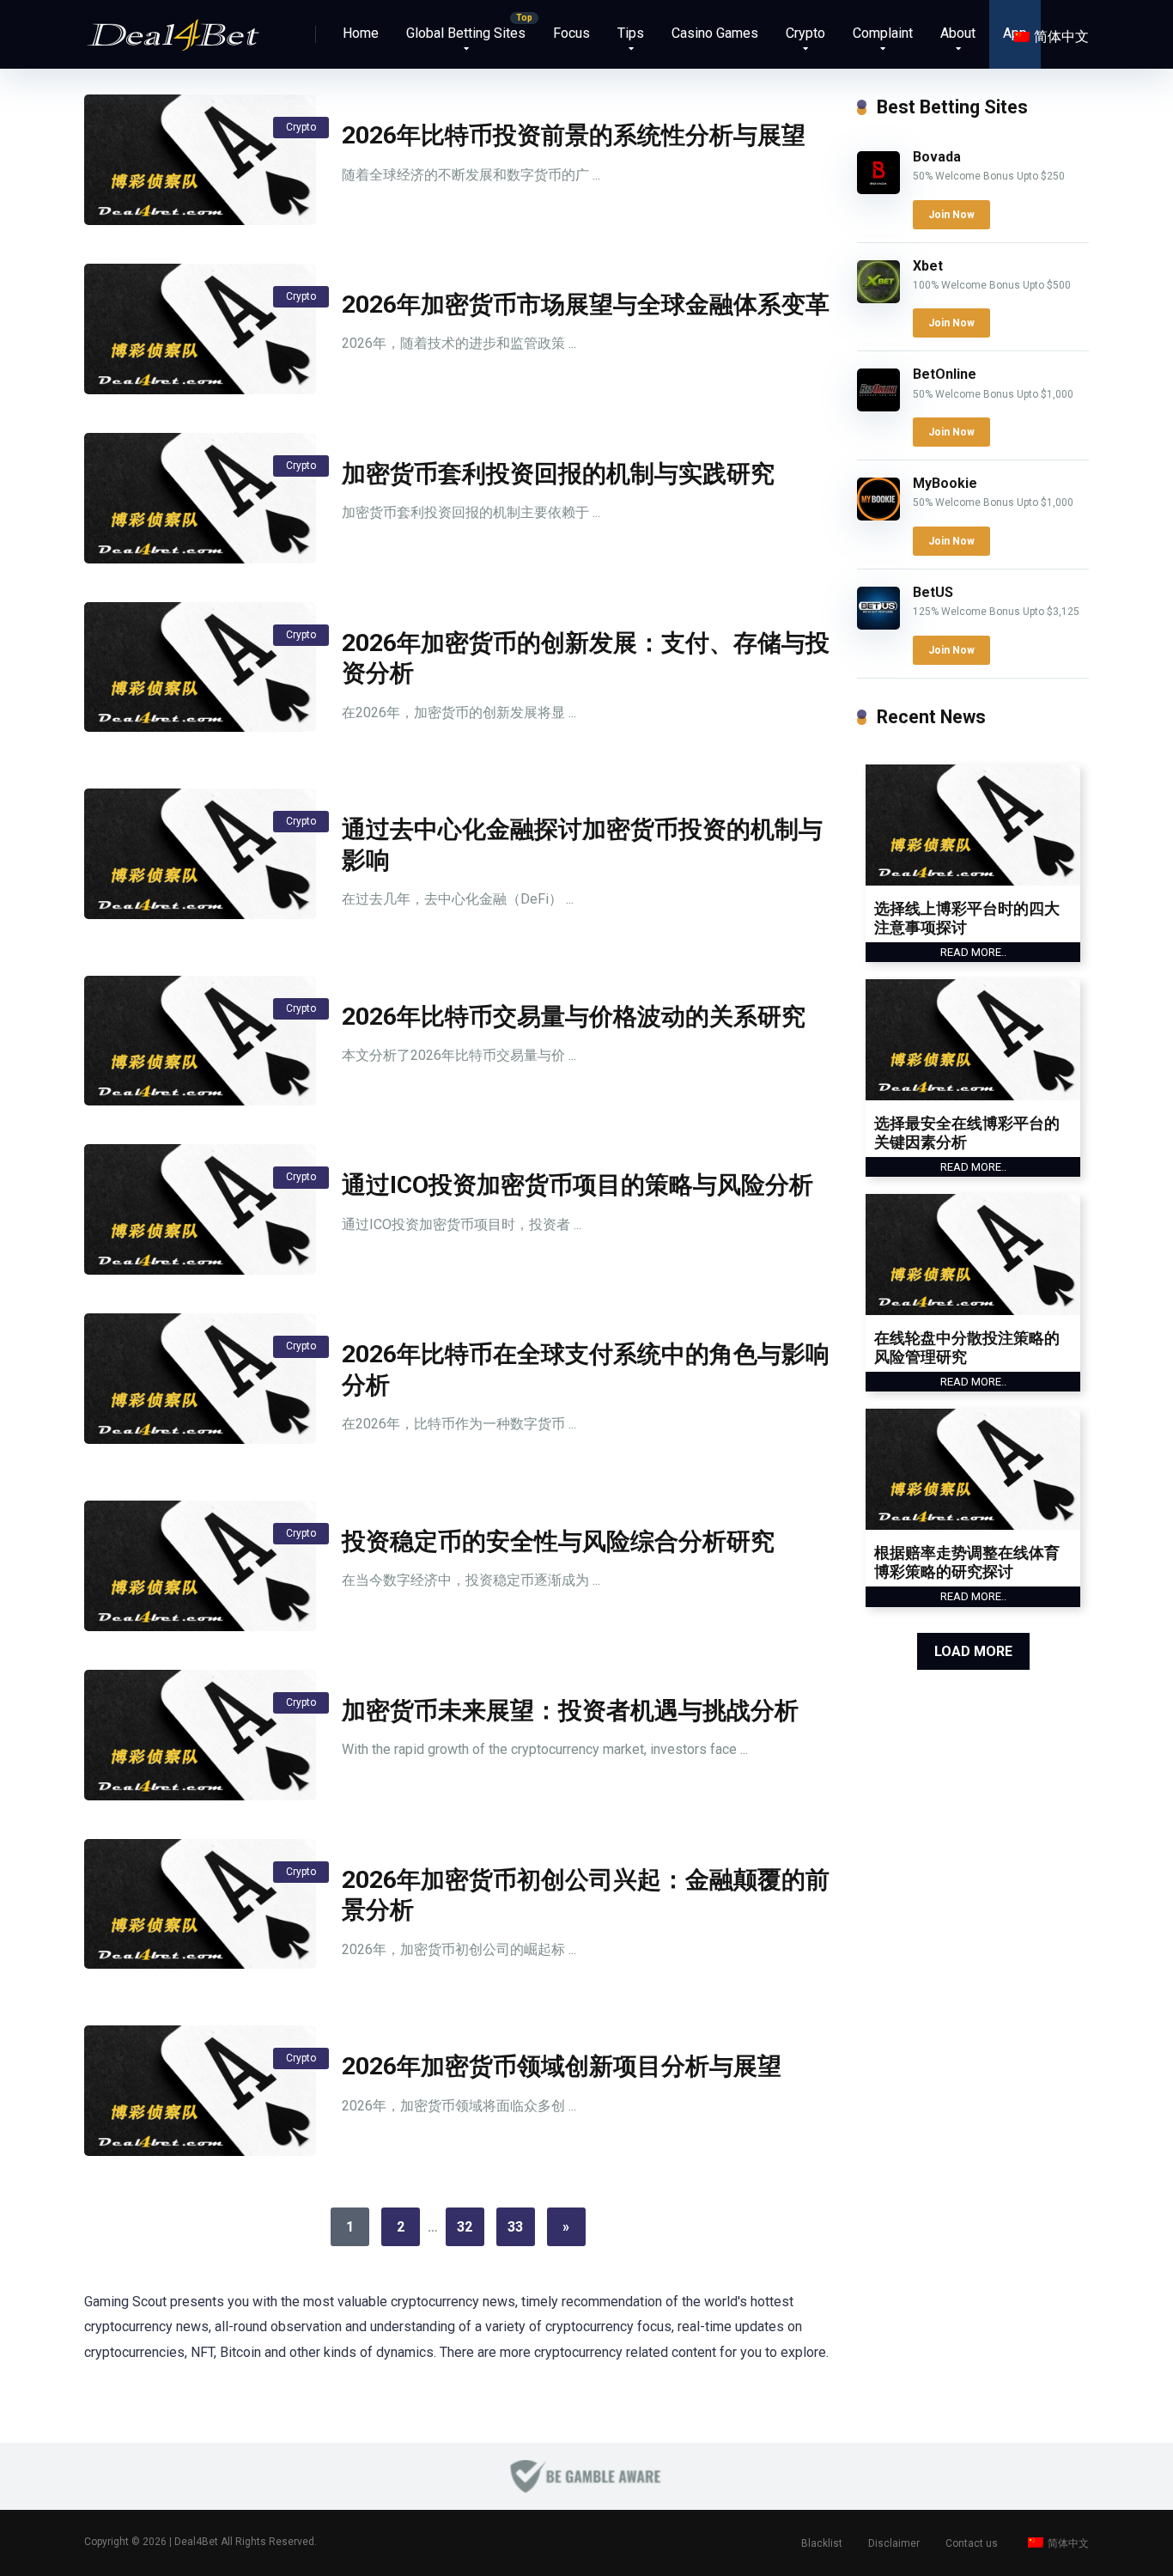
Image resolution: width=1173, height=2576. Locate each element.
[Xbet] (878, 298)
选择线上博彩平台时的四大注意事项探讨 (967, 918)
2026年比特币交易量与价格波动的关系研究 (574, 1017)
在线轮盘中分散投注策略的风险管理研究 (967, 1347)
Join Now (951, 215)
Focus (571, 33)
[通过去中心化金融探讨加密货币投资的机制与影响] (200, 854)
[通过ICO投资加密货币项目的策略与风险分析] (200, 1209)
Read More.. (973, 952)
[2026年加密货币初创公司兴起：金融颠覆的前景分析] (200, 1904)
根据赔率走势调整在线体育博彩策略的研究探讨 (967, 1562)
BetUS (933, 592)
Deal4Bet (196, 2542)
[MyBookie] (878, 516)
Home (361, 33)
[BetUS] (878, 625)
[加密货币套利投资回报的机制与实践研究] (200, 498)
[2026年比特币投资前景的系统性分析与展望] (200, 160)
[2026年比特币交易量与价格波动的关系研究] (200, 1041)
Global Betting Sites (466, 33)
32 (465, 2227)
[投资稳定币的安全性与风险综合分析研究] (200, 1566)
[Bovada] (878, 189)
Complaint (883, 33)
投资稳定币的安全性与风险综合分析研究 (558, 1541)
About (958, 33)
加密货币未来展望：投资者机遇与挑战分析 (570, 1711)
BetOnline (945, 374)
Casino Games (715, 33)
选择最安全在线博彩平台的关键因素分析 (967, 1133)
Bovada (937, 157)
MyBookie (945, 483)
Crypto (805, 33)
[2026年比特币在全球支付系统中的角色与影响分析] (200, 1379)
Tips (631, 33)
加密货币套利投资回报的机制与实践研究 (558, 474)
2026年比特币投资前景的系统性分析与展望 (574, 135)
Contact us (972, 2543)
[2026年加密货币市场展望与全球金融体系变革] (200, 329)
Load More (973, 1651)
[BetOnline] (878, 407)
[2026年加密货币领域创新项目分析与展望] (200, 2091)
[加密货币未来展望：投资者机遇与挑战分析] (200, 1735)
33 (515, 2227)
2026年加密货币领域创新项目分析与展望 (562, 2066)
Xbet (928, 266)
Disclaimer (894, 2543)
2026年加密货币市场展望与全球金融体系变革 (586, 304)
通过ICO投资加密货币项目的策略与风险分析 (577, 1185)
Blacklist (822, 2543)
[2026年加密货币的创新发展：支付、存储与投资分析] (200, 667)
